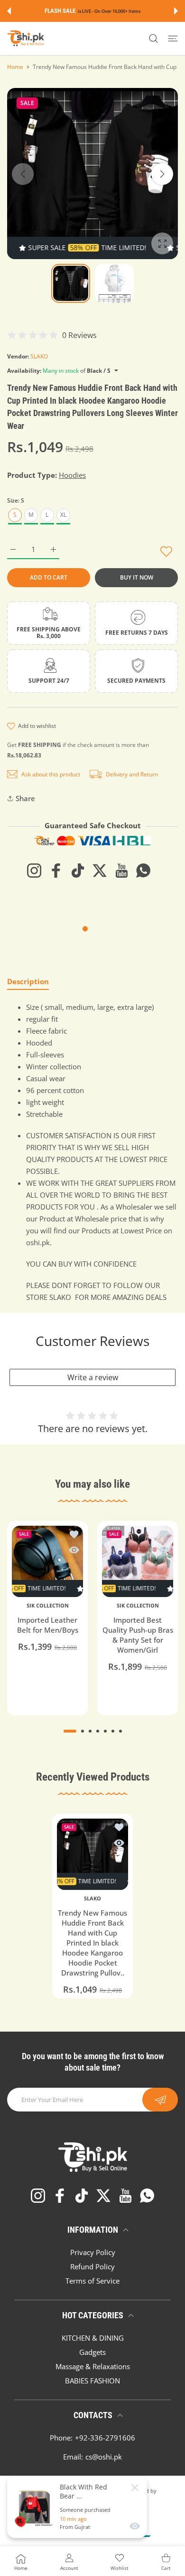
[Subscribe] (160, 2100)
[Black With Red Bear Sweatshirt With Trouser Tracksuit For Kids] (35, 2507)
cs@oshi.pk (104, 2457)
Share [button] (25, 798)
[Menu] (173, 39)
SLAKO (39, 356)
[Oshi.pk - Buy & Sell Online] (26, 39)
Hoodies (72, 475)
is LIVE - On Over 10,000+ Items (109, 11)
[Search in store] (153, 39)
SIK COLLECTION (48, 1606)
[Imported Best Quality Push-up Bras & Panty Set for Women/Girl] (138, 1561)
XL (63, 515)
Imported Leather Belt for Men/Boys (48, 1625)
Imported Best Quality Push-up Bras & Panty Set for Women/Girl (138, 1635)
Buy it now (137, 577)
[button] (9, 11)
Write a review (93, 1377)
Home (15, 67)
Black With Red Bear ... (83, 2491)
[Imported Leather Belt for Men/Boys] (47, 1561)
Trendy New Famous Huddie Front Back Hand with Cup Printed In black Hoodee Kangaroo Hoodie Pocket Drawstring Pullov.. (92, 1943)
